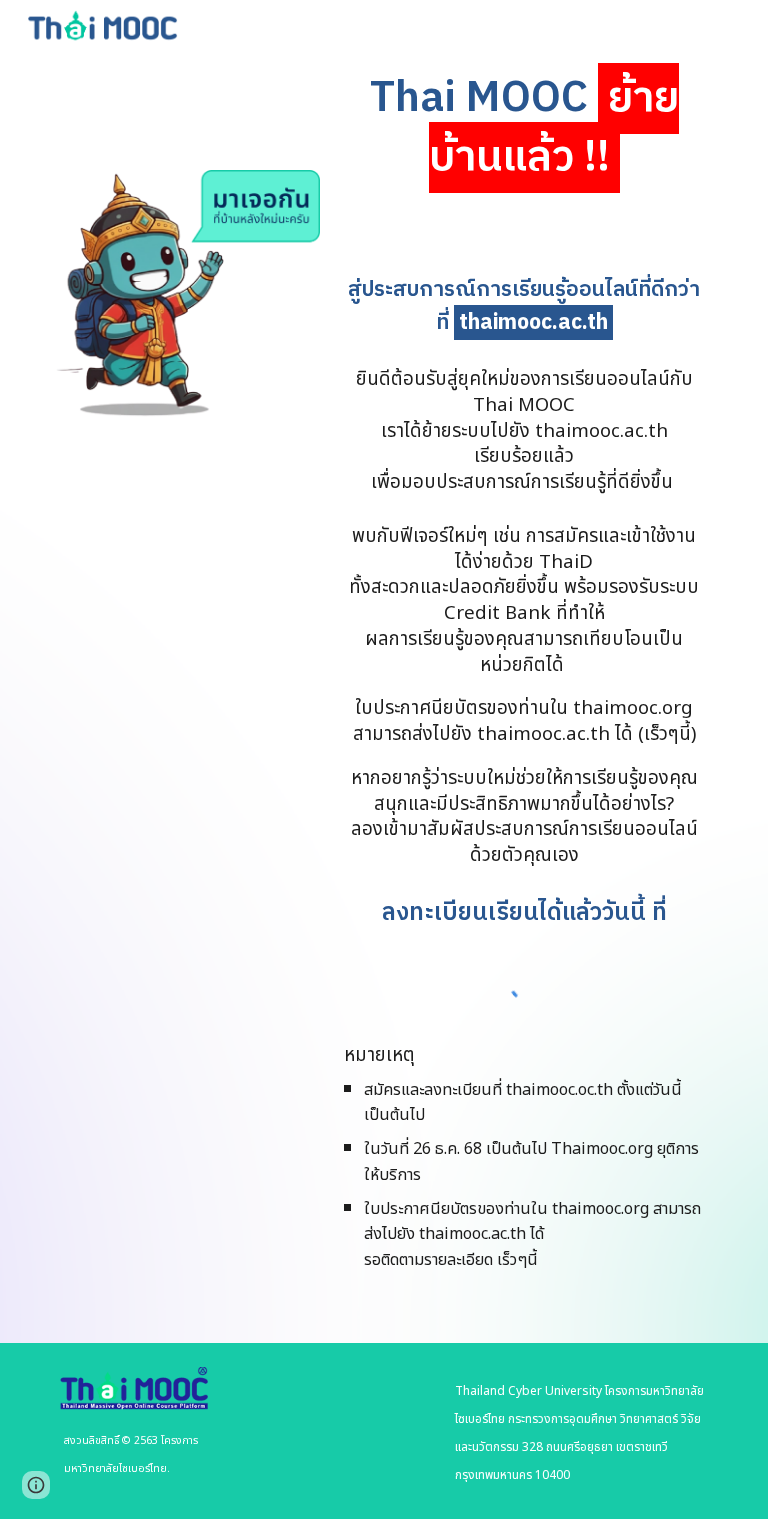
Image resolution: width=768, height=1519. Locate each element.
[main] (523, 129)
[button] (36, 1485)
